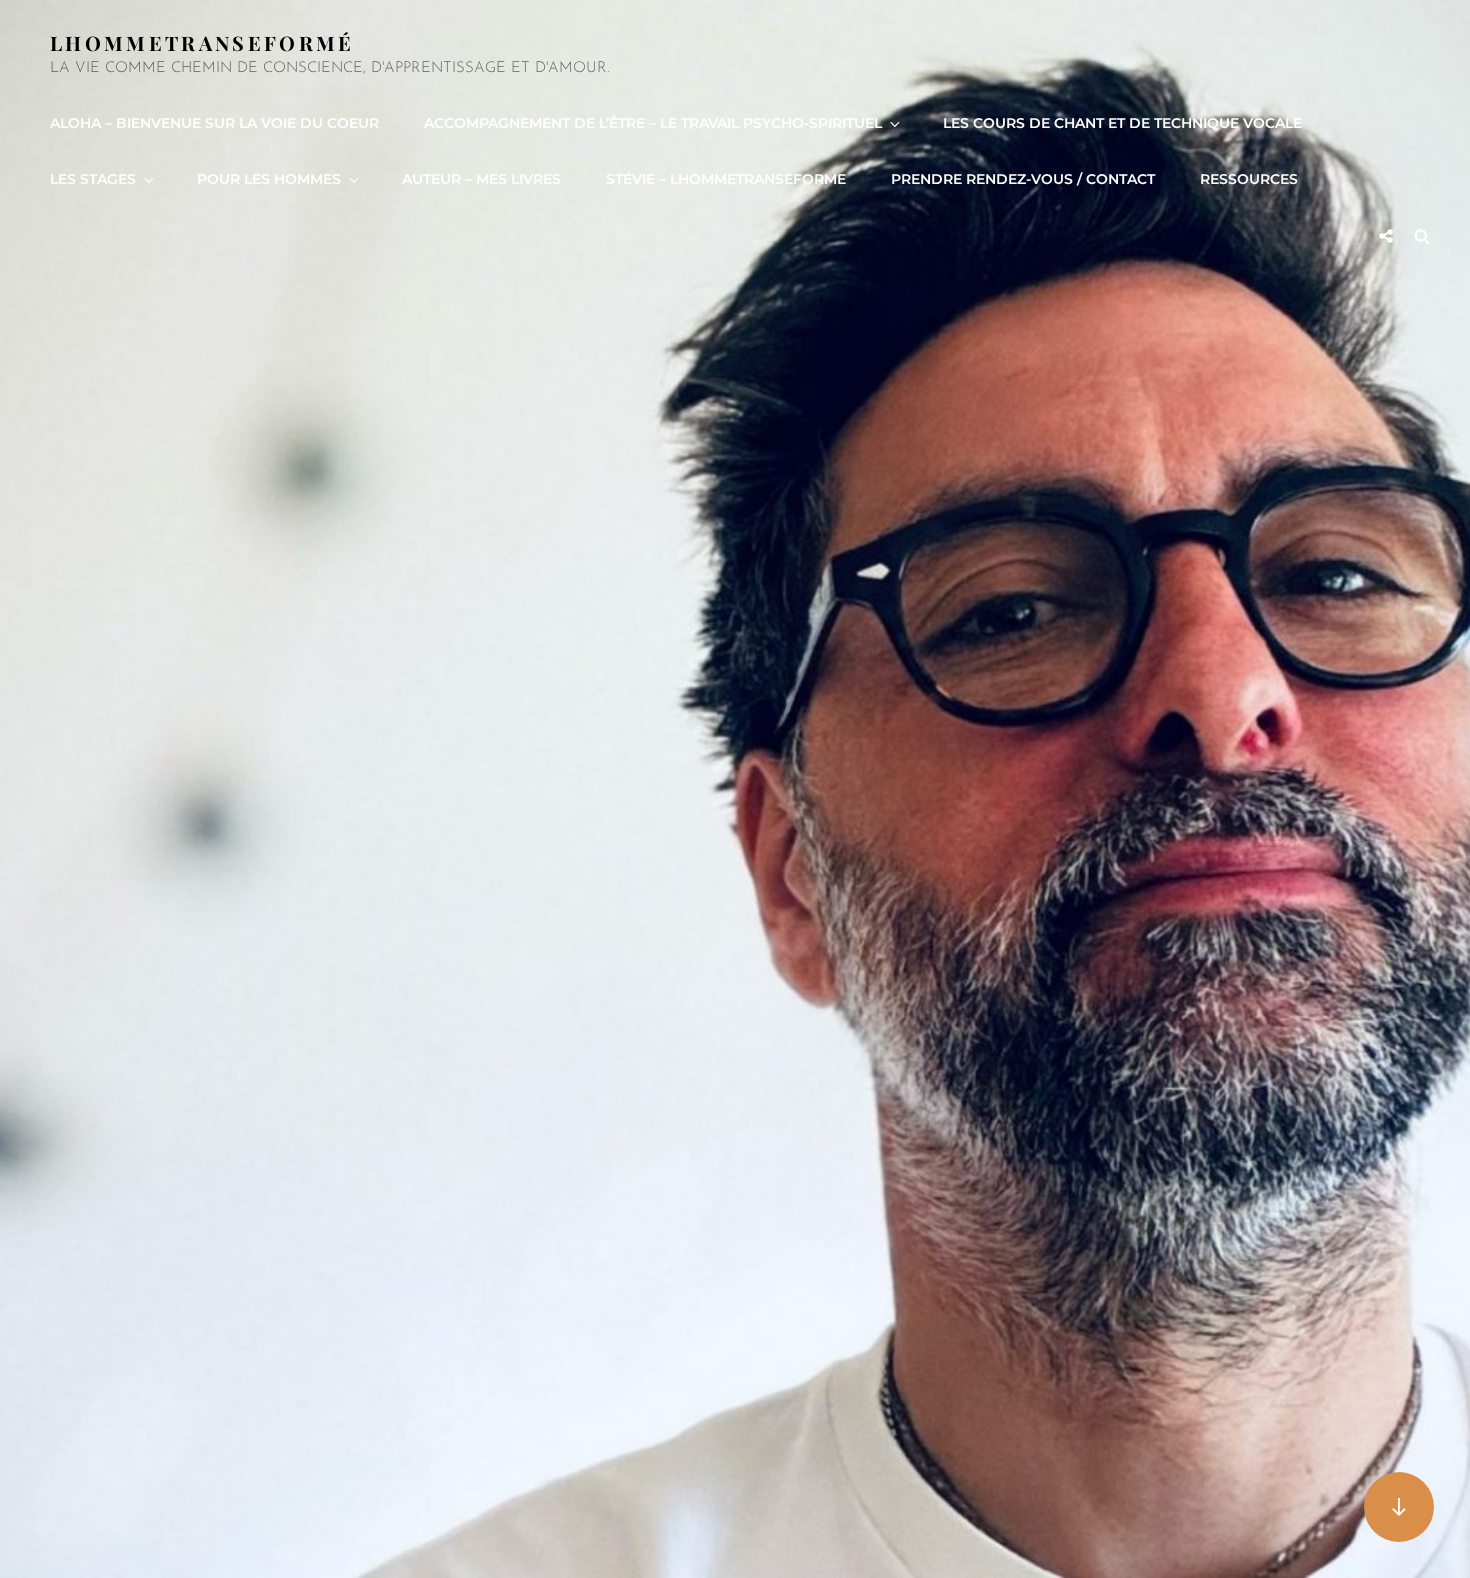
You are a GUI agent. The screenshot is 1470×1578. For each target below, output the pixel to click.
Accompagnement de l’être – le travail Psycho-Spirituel (653, 123)
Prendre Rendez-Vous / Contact (1023, 179)
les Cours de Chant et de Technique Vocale (1122, 123)
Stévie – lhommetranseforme (726, 179)
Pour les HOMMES (269, 179)
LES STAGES (93, 179)
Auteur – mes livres (481, 179)
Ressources (1249, 179)
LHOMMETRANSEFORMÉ (202, 42)
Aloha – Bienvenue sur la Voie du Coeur (214, 123)
